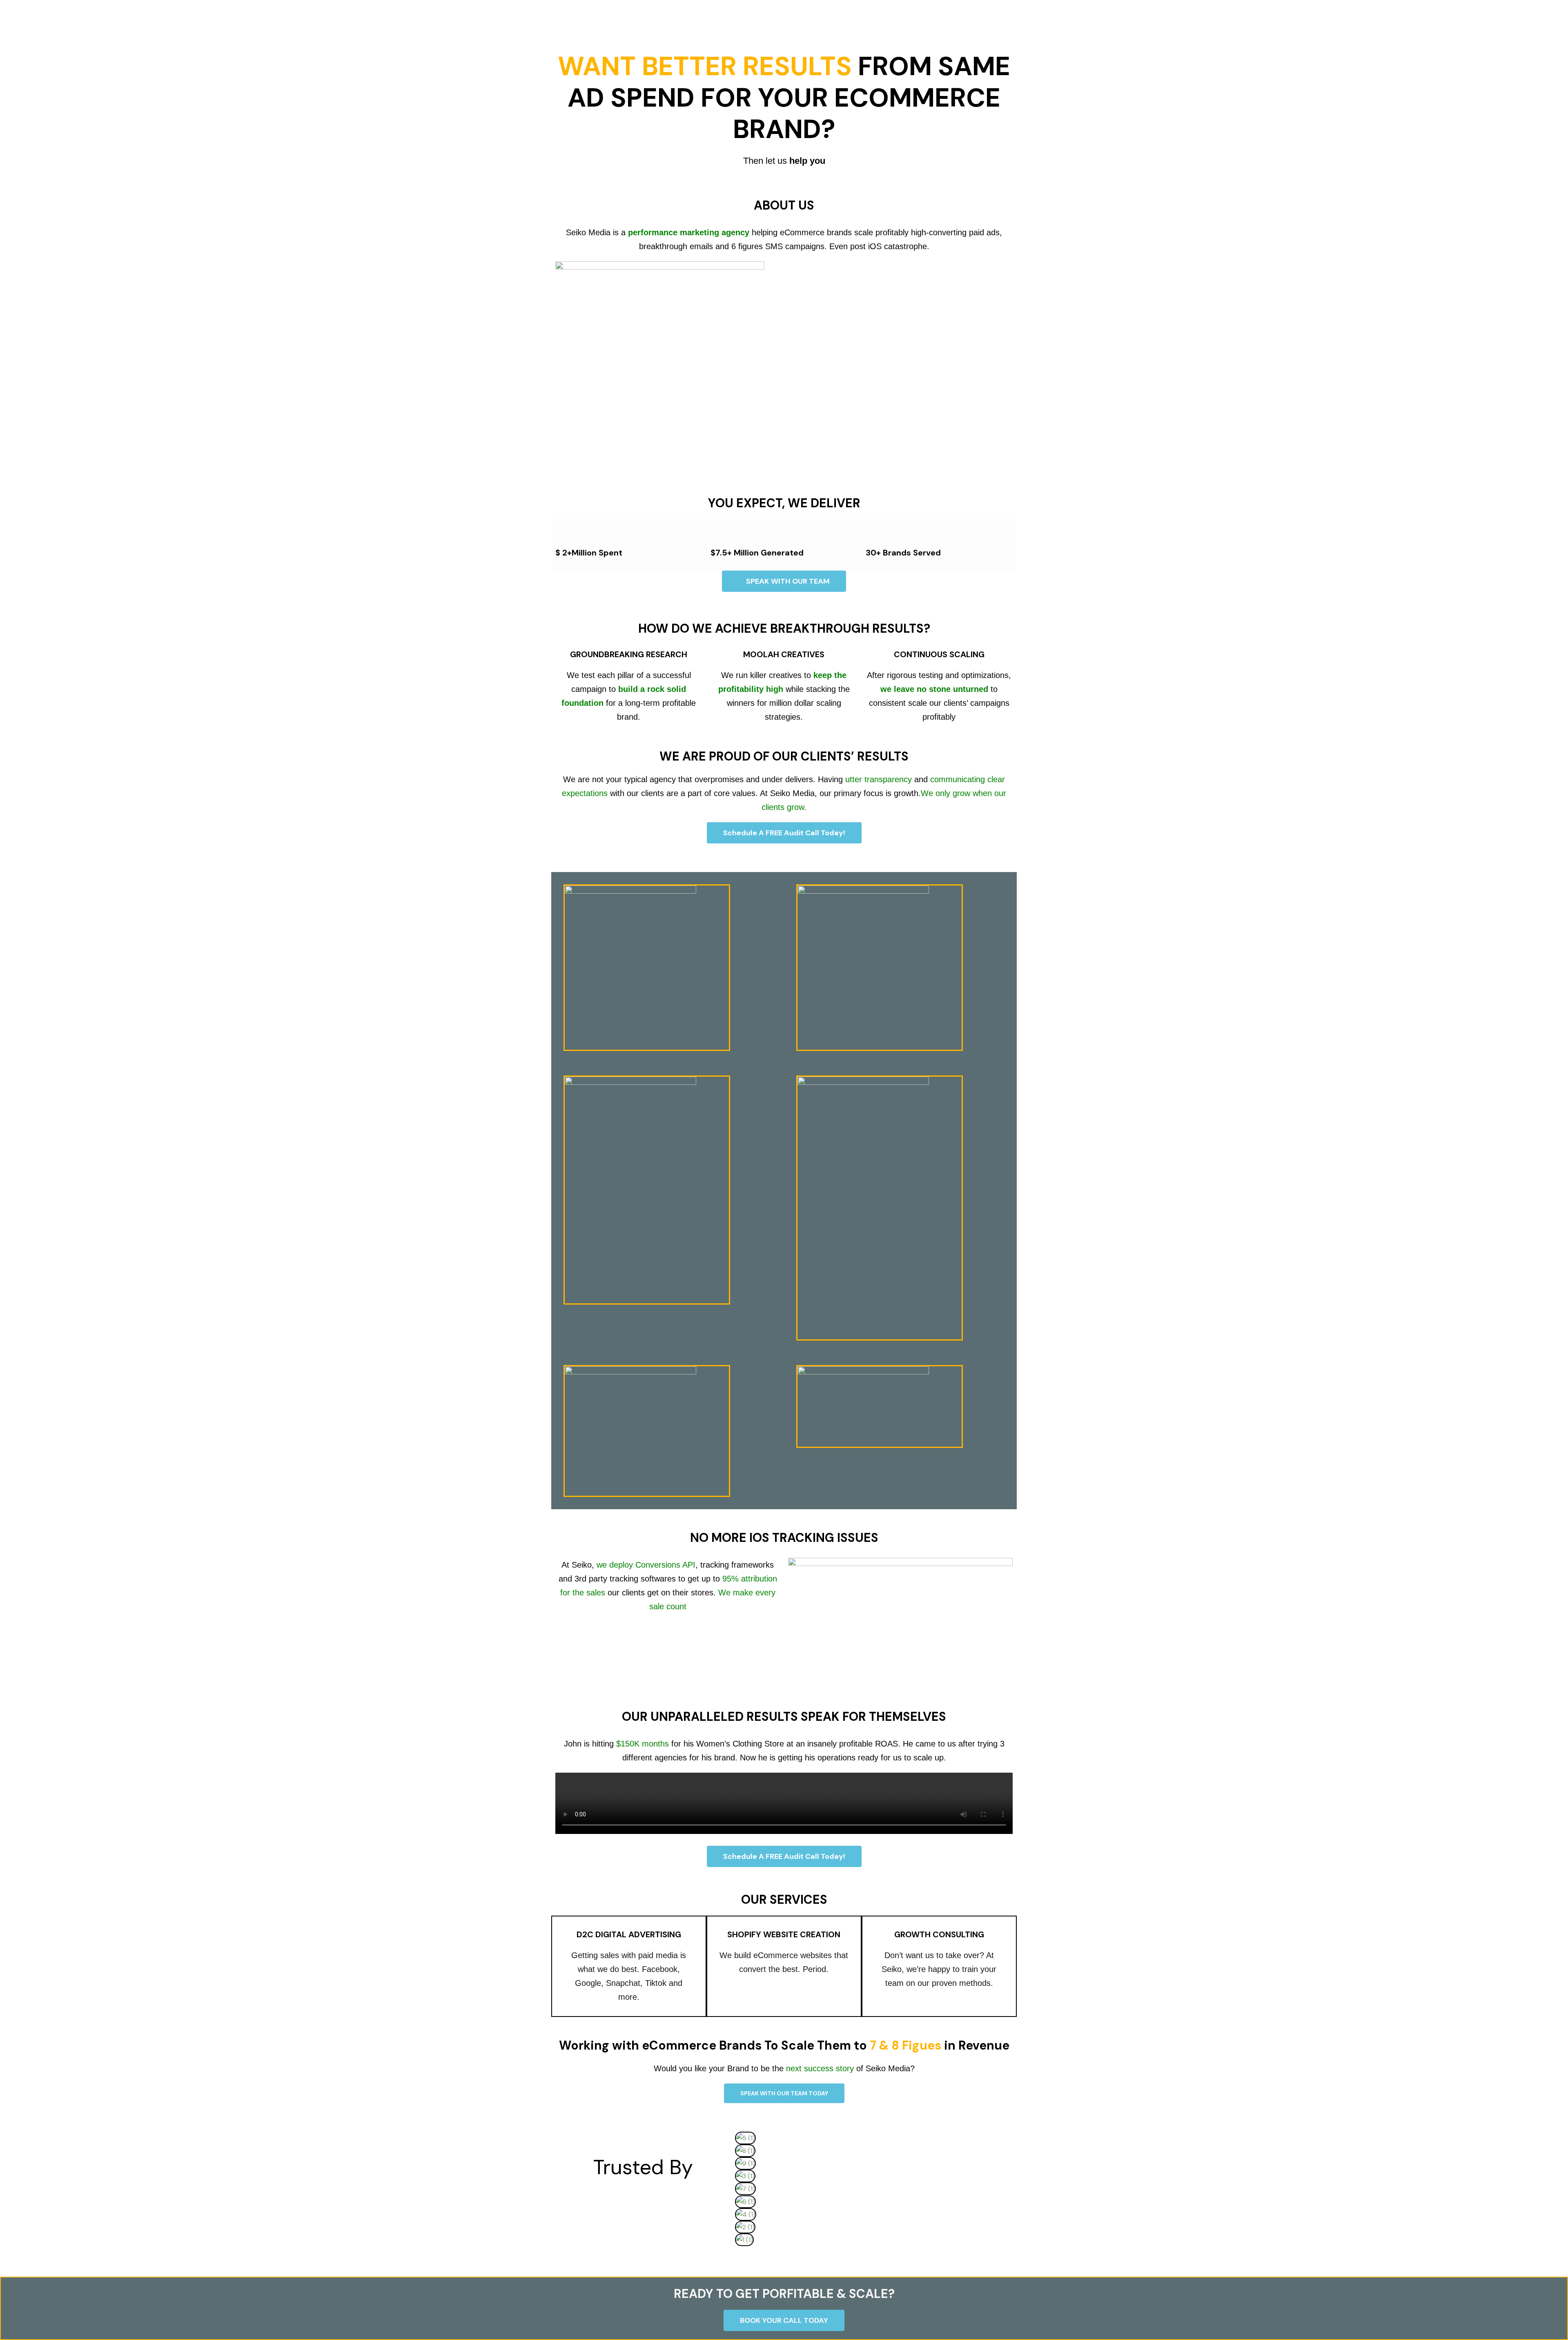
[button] (872, 2252)
